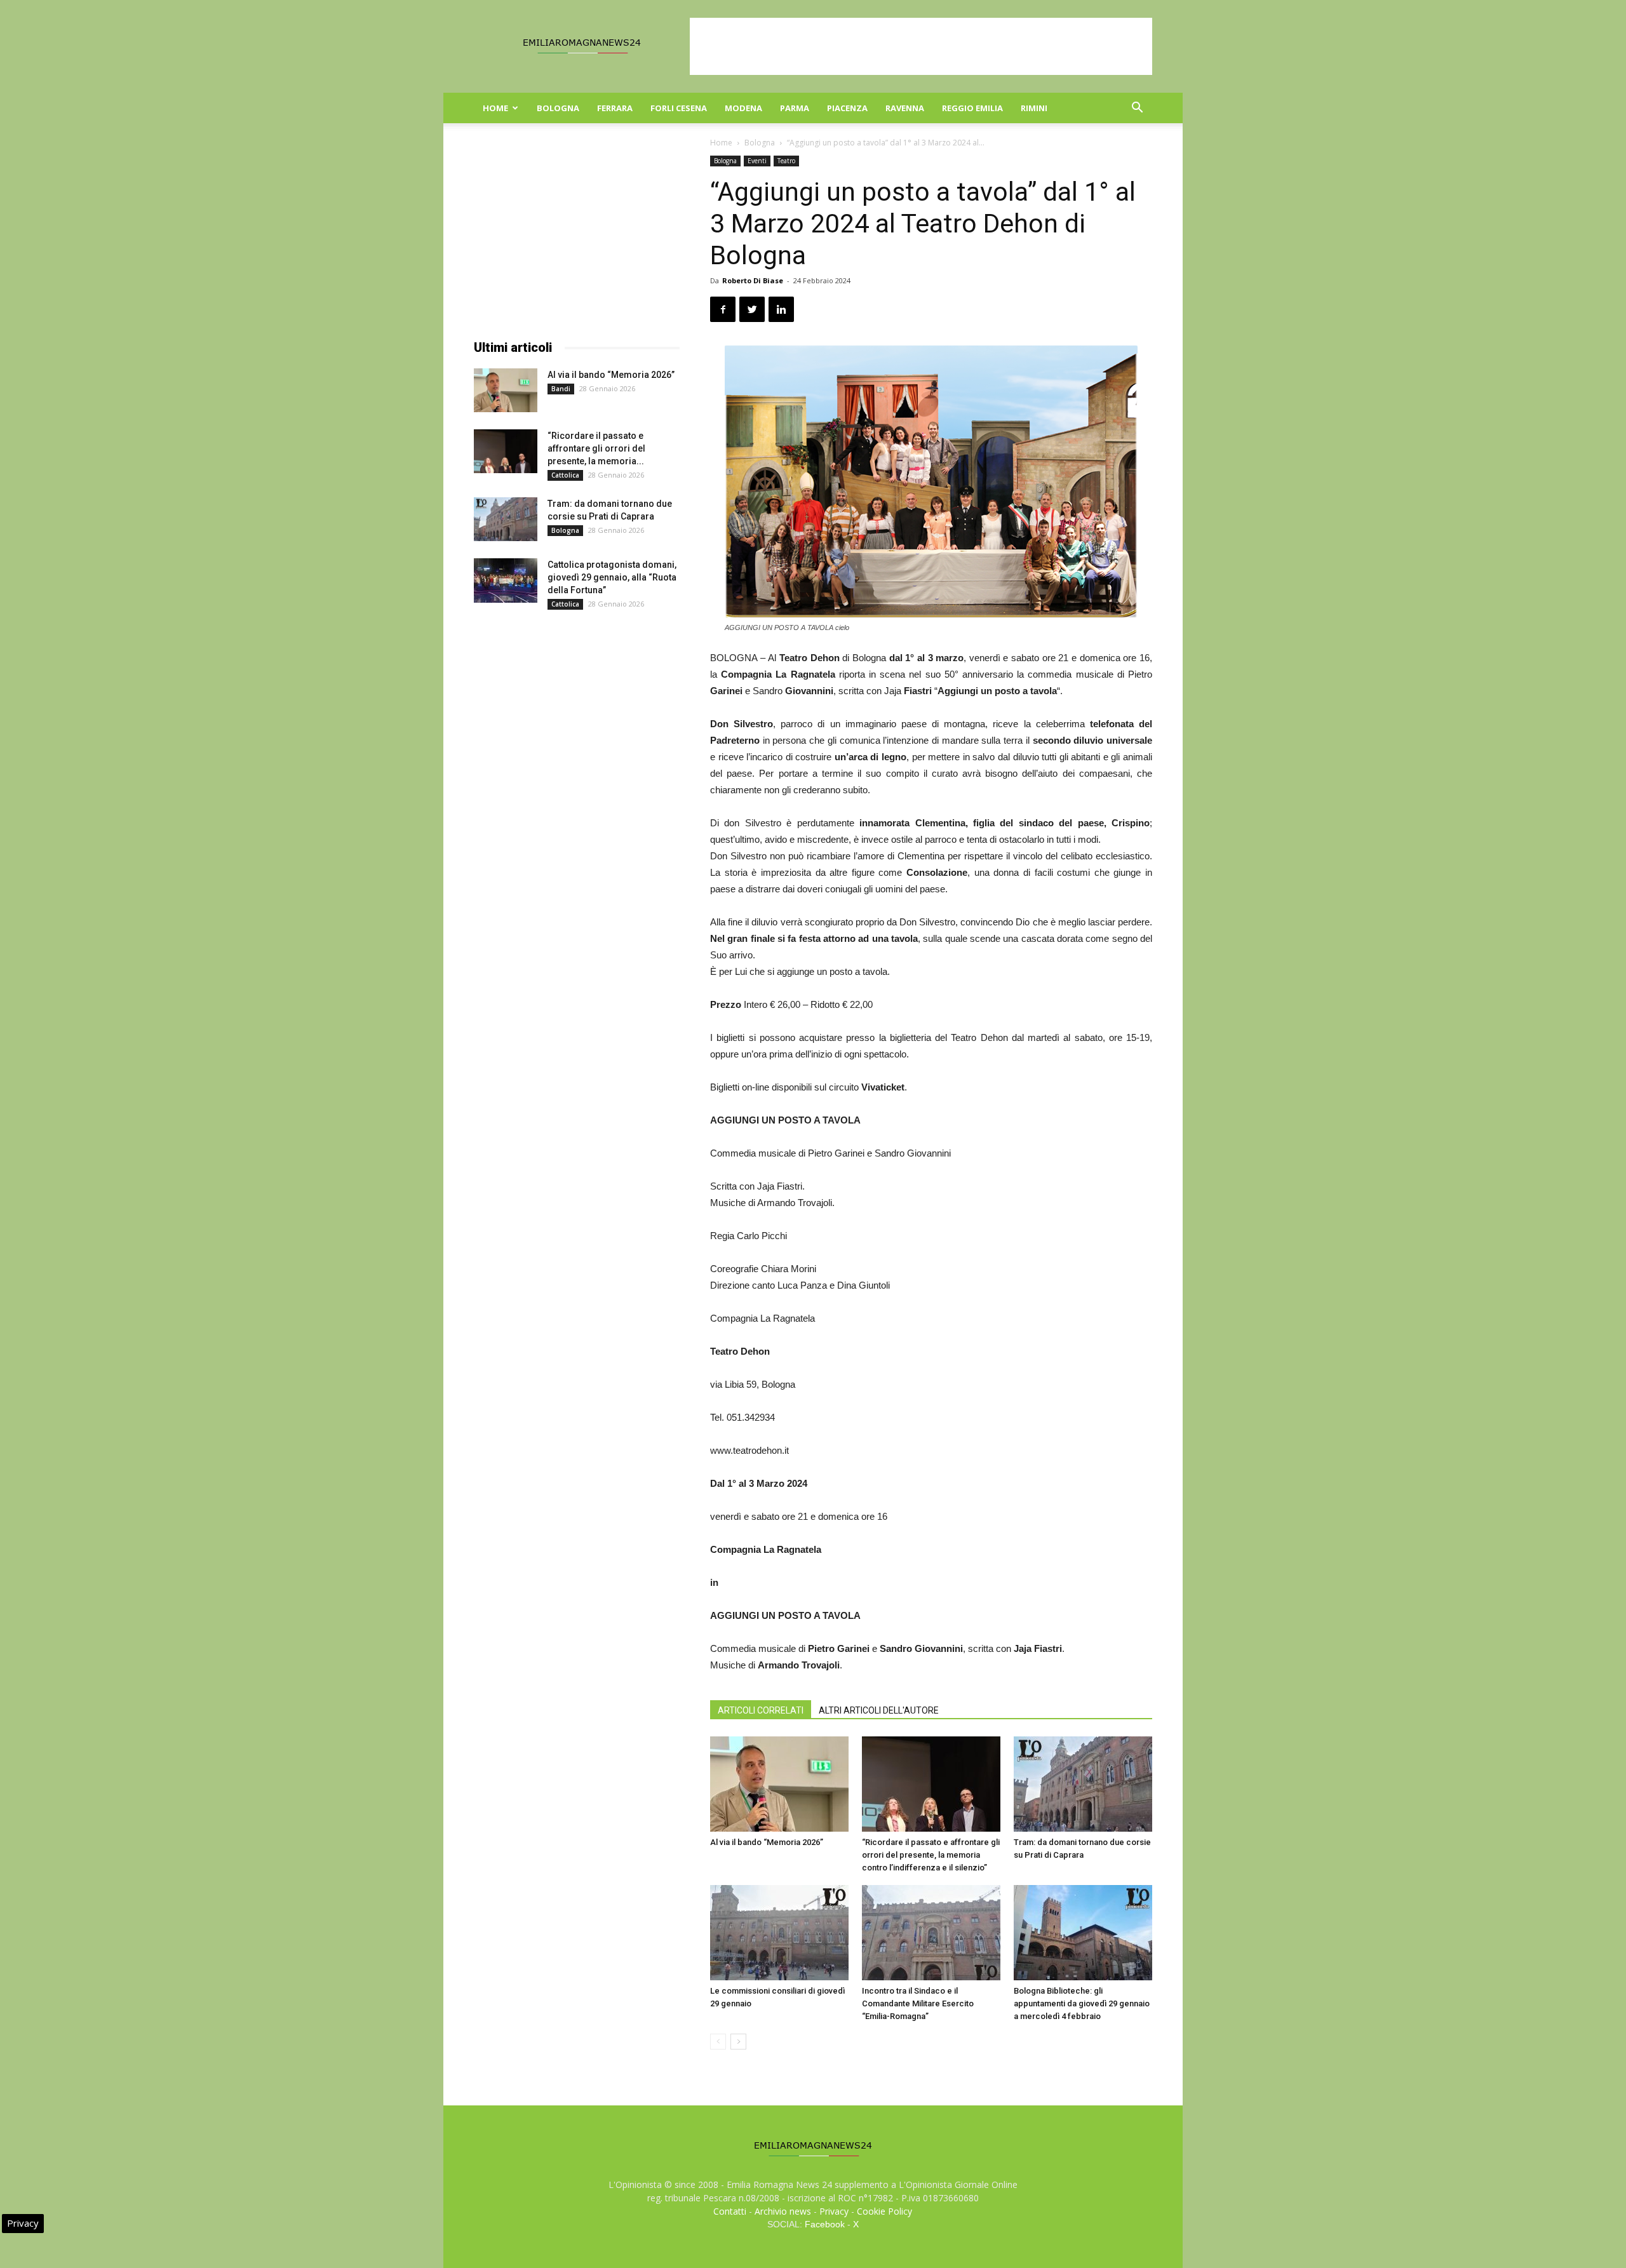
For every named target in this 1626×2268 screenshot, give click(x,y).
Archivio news (783, 2211)
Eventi (757, 161)
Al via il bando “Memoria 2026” (767, 1842)
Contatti (730, 2211)
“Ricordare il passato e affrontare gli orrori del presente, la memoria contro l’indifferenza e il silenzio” (931, 1855)
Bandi (561, 389)
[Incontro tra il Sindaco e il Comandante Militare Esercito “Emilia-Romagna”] (931, 1933)
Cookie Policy (884, 2211)
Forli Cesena (679, 108)
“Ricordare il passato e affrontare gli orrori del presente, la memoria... (596, 448)
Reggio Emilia (972, 108)
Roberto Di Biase (753, 280)
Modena (743, 108)
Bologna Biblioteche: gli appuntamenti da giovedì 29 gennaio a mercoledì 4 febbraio (1082, 2003)
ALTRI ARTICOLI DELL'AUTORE (879, 1710)
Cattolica (565, 475)
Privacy (834, 2211)
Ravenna (905, 108)
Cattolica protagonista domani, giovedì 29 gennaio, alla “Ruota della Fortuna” (612, 577)
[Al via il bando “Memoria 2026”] (779, 1784)
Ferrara (615, 108)
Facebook (825, 2224)
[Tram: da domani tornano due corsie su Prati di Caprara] (1083, 1784)
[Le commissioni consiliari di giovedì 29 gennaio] (779, 1933)
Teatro (786, 161)
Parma (795, 108)
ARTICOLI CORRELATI (761, 1710)
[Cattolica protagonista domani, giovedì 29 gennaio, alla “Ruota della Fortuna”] (506, 580)
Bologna (558, 108)
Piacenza (847, 108)
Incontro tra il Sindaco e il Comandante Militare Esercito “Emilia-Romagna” (918, 2003)
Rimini (1034, 108)
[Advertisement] (921, 46)
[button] (1137, 109)
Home (495, 108)
